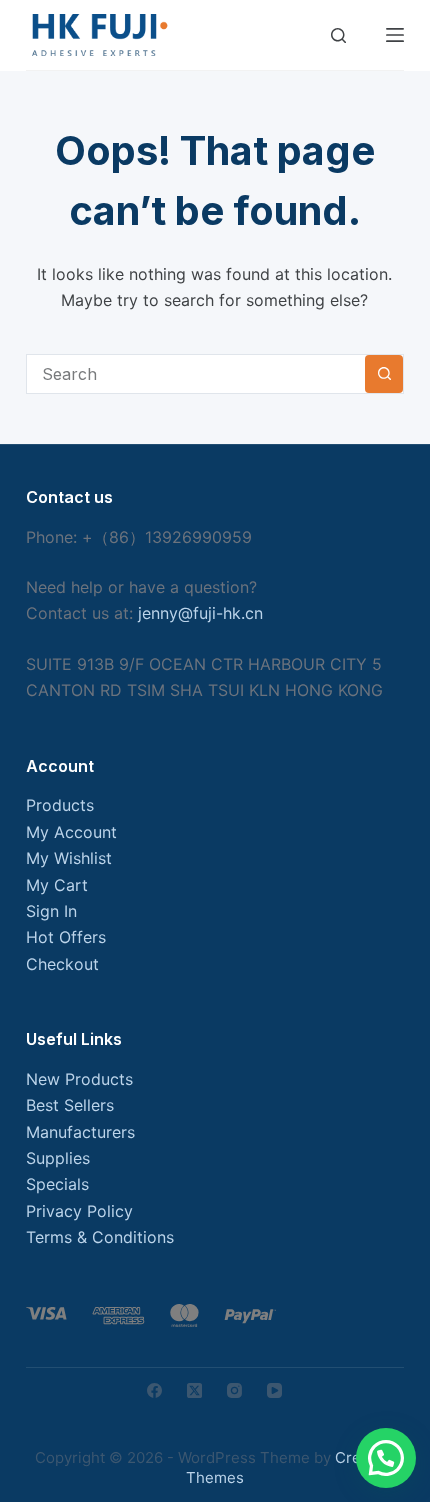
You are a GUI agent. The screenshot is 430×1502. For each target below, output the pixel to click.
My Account (71, 832)
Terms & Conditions (100, 1237)
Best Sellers (70, 1105)
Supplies (58, 1158)
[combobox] (196, 374)
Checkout (62, 964)
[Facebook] (154, 1390)
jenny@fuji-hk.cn (200, 613)
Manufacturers (80, 1132)
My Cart (57, 885)
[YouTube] (274, 1390)
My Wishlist (69, 858)
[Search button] (384, 374)
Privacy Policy (79, 1211)
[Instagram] (234, 1390)
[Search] (338, 35)
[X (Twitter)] (194, 1390)
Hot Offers (66, 937)
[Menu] (395, 35)
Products (60, 805)
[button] (386, 1458)
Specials (57, 1184)
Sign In (51, 911)
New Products (79, 1079)
